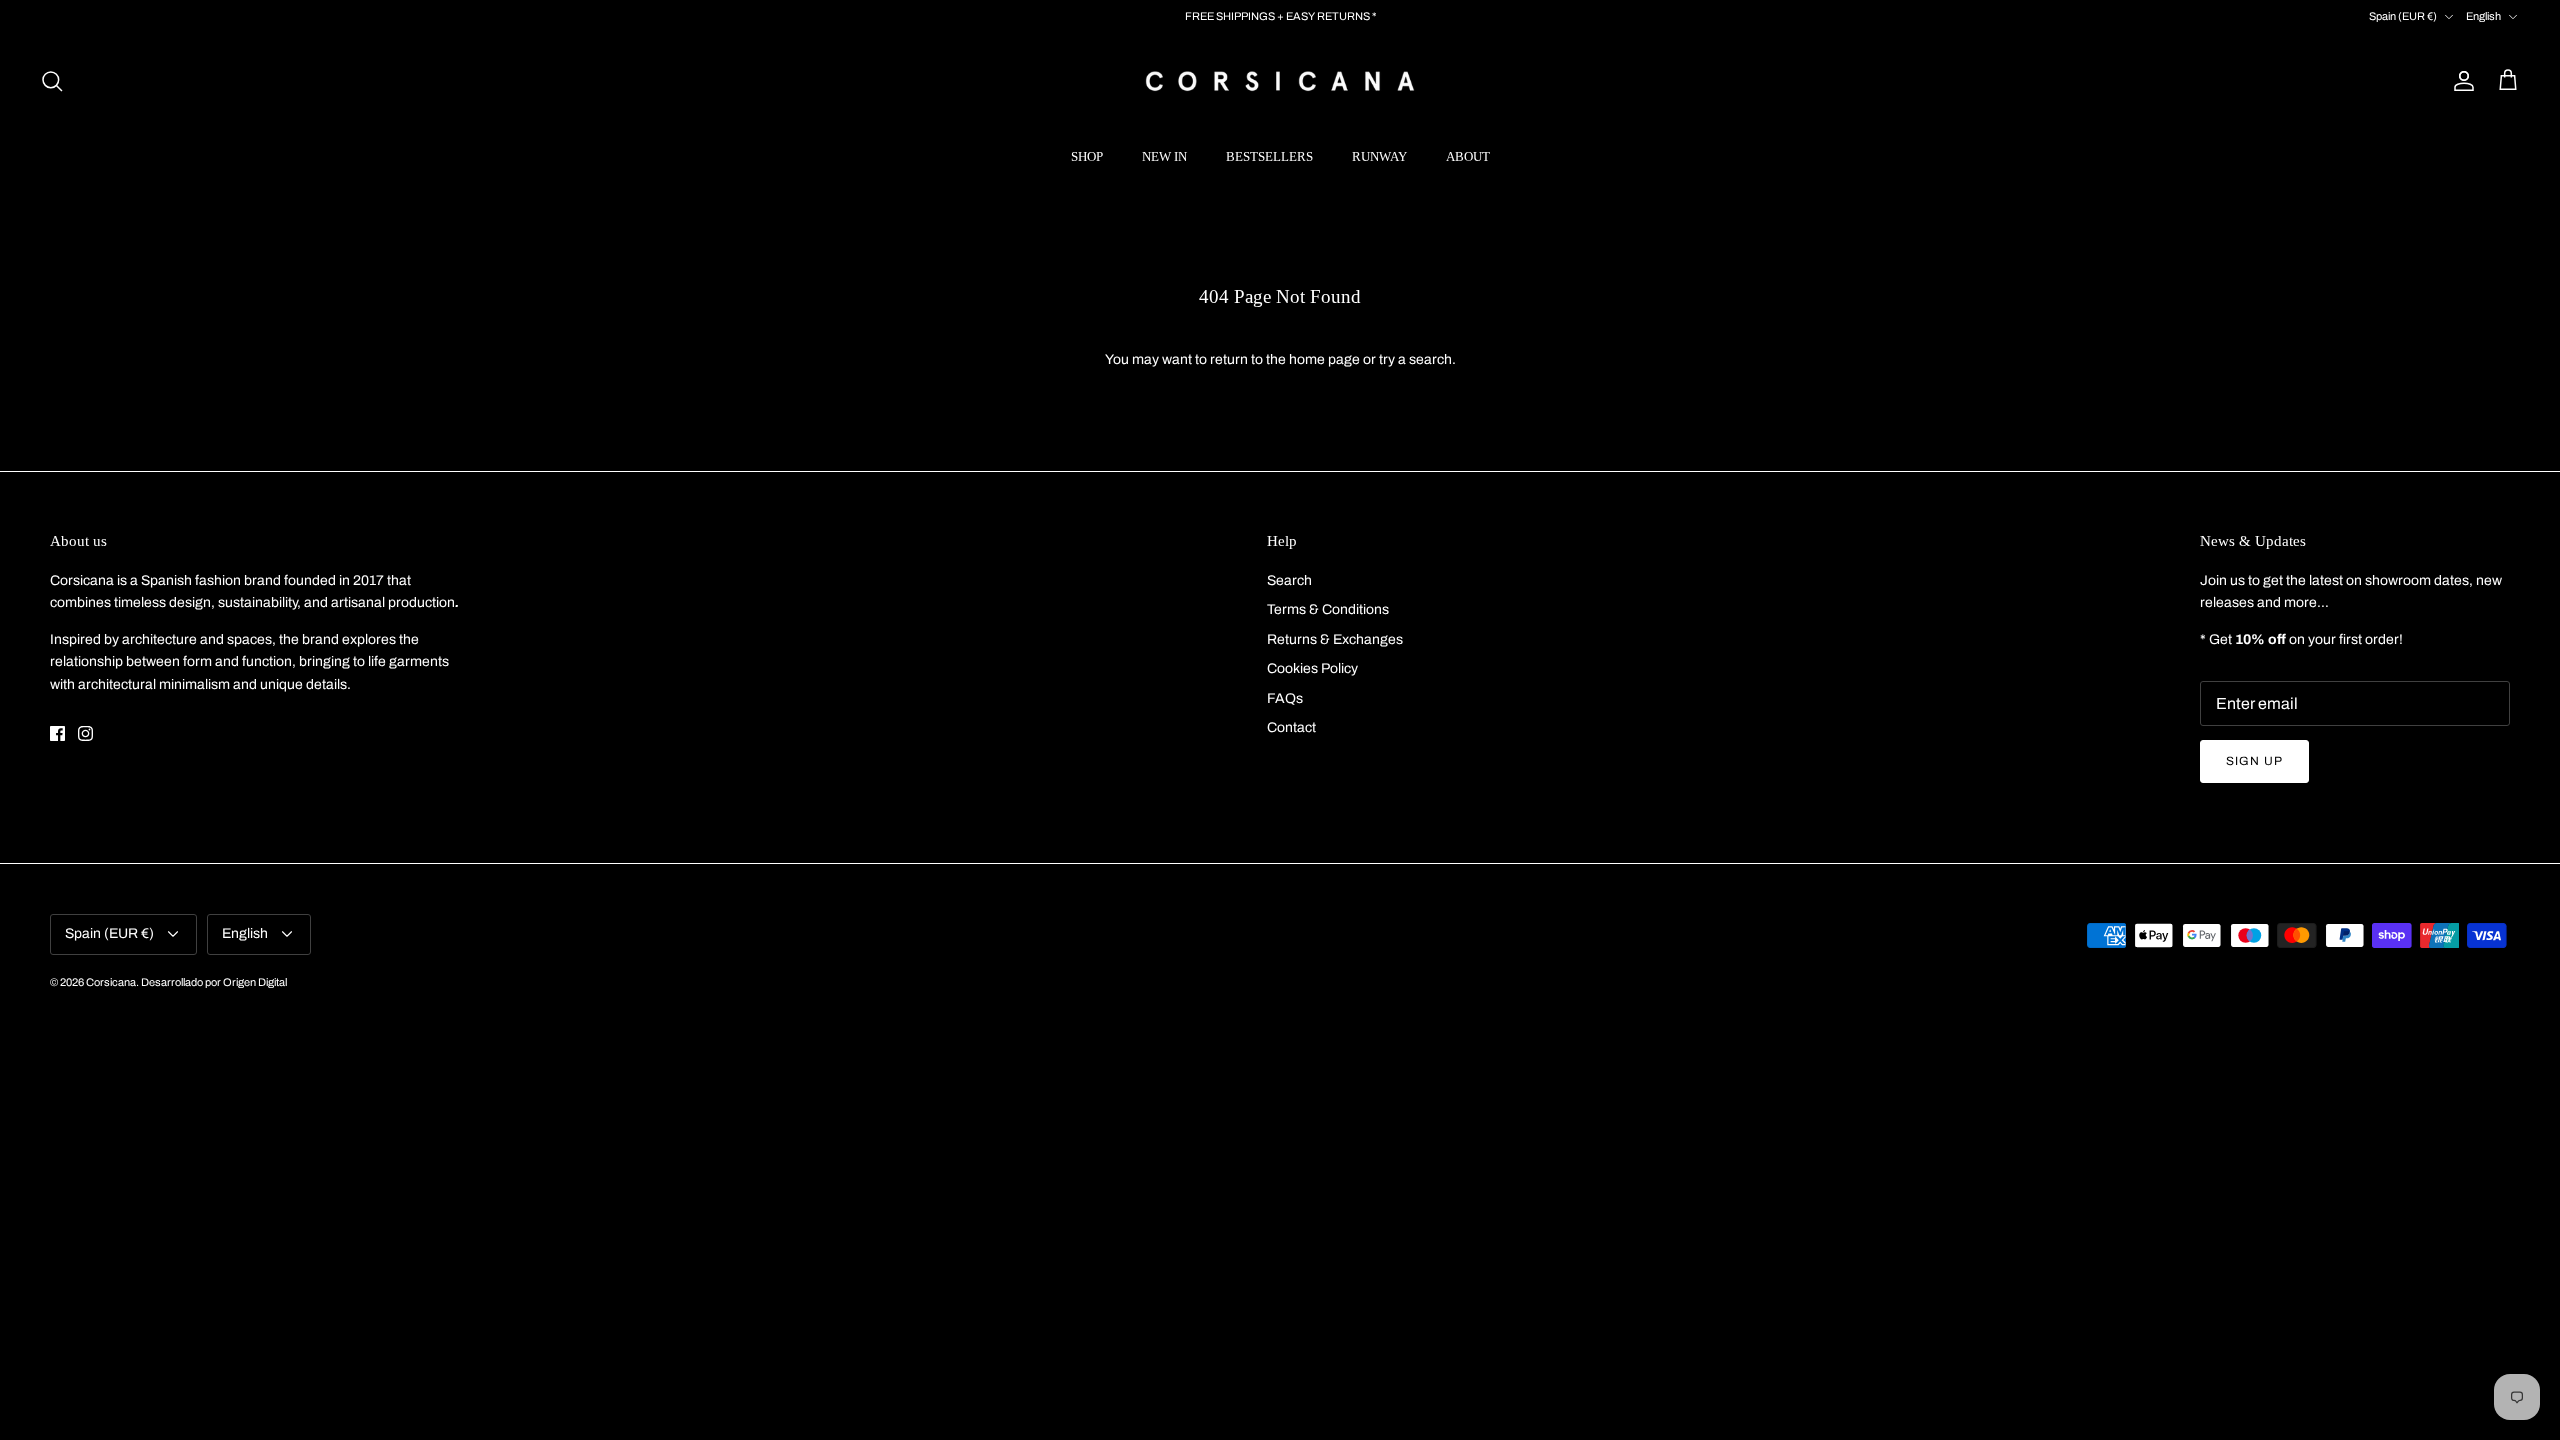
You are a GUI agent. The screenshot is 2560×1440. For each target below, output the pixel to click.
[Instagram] (85, 733)
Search (1289, 580)
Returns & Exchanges (1335, 639)
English (2483, 16)
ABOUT (1468, 156)
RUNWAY (1379, 156)
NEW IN (1164, 156)
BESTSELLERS (1269, 156)
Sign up (2254, 761)
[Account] (2460, 81)
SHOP (1087, 156)
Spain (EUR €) (2403, 16)
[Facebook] (57, 733)
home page (1324, 359)
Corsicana (111, 982)
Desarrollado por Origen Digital (214, 982)
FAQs (1285, 698)
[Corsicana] (1280, 80)
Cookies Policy (1312, 668)
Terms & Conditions (1328, 609)
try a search (1415, 359)
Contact (1291, 727)
